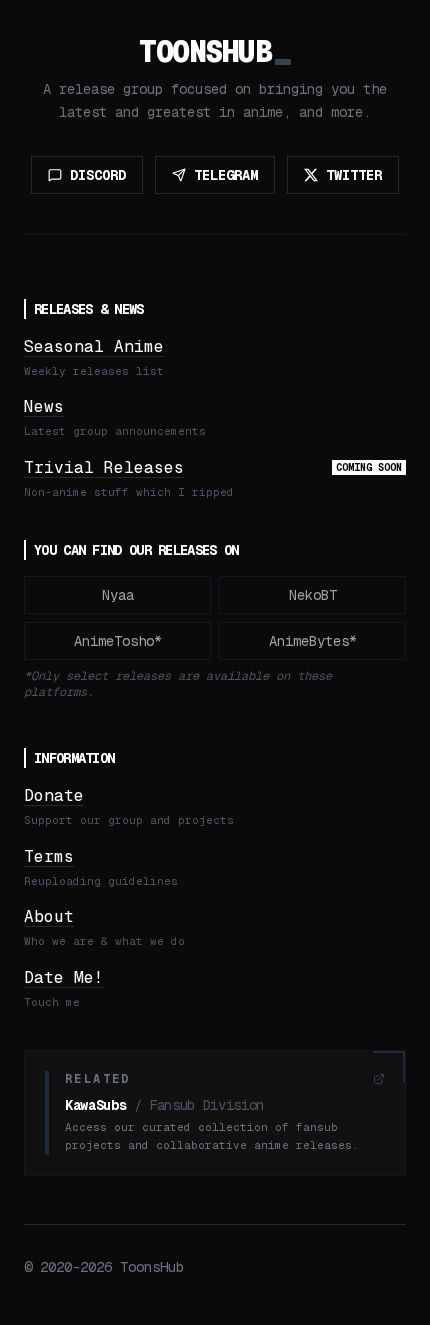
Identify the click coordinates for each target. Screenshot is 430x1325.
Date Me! (64, 977)
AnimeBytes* (313, 641)
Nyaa (118, 595)
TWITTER (354, 175)
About (49, 916)
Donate (54, 795)
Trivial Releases (104, 467)
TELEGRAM (226, 175)
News (44, 406)
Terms (49, 856)
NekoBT (313, 595)
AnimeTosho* (118, 641)
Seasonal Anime (94, 346)
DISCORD (98, 175)
